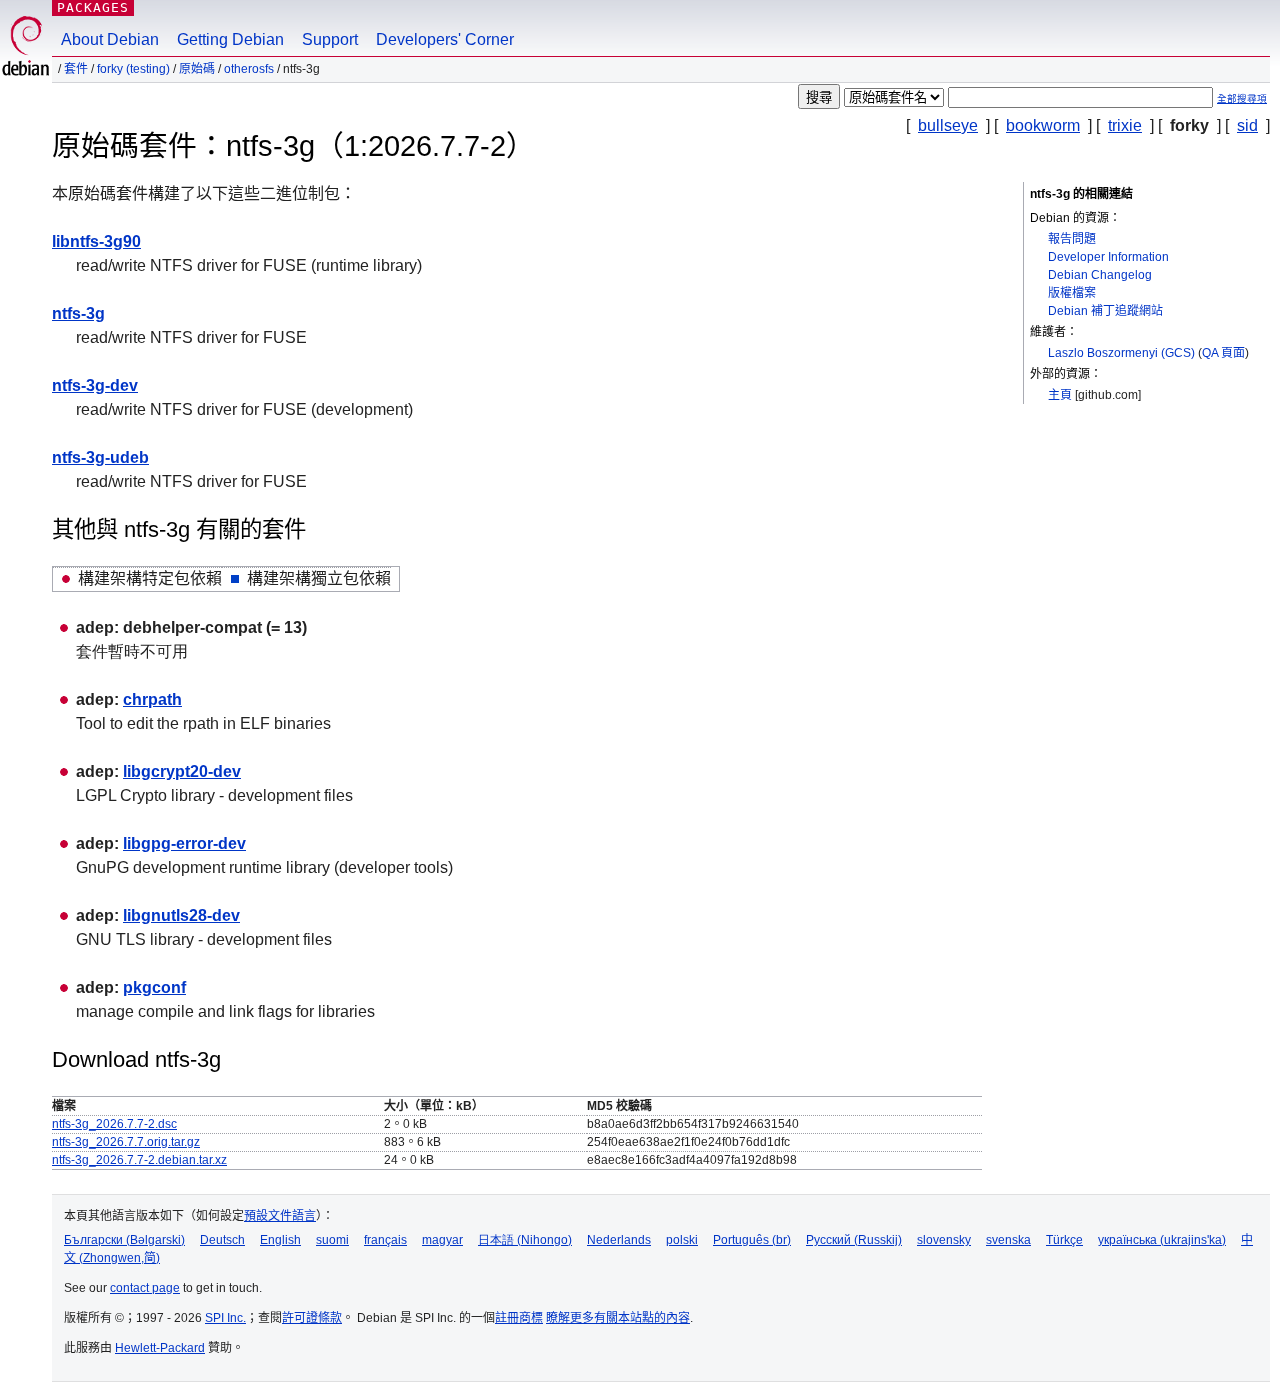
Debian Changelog (1100, 275)
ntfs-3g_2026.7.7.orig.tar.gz (126, 1142)
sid (1247, 125)
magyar (442, 1240)
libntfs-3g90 (96, 241)
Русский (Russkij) (854, 1240)
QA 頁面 (1223, 353)
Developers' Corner (445, 39)
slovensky (944, 1240)
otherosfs (249, 69)
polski (682, 1240)
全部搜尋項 (1242, 98)
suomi (332, 1240)
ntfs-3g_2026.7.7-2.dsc (114, 1124)
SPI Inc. (225, 1318)
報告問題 (1072, 239)
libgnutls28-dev (181, 915)
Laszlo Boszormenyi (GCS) (1121, 353)
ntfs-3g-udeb (100, 457)
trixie (1125, 125)
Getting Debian (230, 39)
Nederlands (619, 1240)
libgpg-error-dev (184, 843)
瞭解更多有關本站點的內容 (618, 1318)
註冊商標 (519, 1318)
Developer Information (1108, 257)
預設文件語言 (280, 1216)
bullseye (948, 125)
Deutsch (222, 1240)
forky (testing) (133, 69)
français (385, 1240)
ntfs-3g (78, 313)
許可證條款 (312, 1318)
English (280, 1240)
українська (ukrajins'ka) (1162, 1240)
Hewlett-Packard (160, 1348)
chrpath (152, 699)
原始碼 (197, 69)
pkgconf (154, 987)
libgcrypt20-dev (182, 771)
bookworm (1043, 125)
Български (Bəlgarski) (124, 1240)
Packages (93, 7)
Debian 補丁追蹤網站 (1105, 311)
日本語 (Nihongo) (525, 1240)
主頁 (1060, 395)
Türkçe (1064, 1240)
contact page (145, 1288)
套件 (76, 69)
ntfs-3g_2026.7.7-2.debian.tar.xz (139, 1160)
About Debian (110, 39)
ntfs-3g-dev (95, 385)
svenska (1008, 1240)
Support (330, 39)
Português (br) (752, 1240)
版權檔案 (1072, 293)
